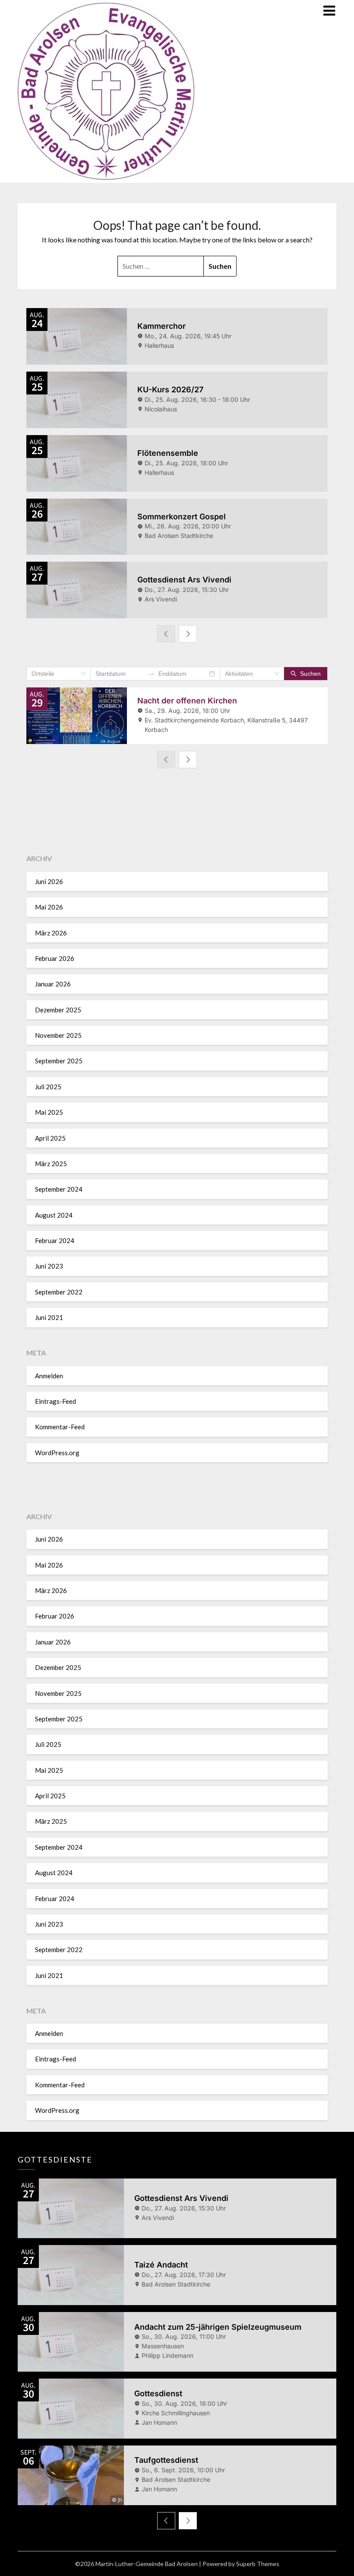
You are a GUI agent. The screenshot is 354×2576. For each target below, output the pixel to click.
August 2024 (54, 1215)
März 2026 (51, 933)
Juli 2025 (48, 1087)
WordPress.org (57, 1453)
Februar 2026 (55, 958)
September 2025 (59, 1061)
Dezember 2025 (58, 1010)
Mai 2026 (49, 907)
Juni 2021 (49, 1317)
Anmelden (49, 1376)
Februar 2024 (55, 1240)
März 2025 (51, 1164)
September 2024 (59, 1189)
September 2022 (59, 1292)
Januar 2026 (53, 984)
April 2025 (50, 1138)
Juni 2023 (49, 1266)
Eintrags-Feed (55, 1401)
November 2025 (58, 1035)
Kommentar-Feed (60, 1427)
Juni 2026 (49, 881)
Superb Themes (258, 2564)
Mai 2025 (49, 1112)
